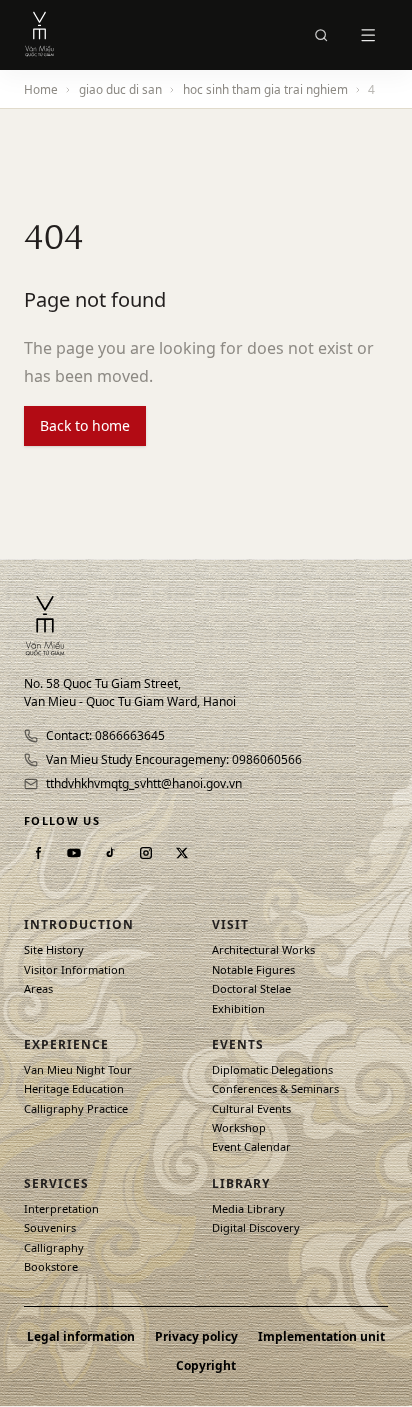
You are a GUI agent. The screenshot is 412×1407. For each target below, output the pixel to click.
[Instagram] (146, 853)
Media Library (248, 1208)
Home (41, 89)
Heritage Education (74, 1088)
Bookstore (51, 1266)
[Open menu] (368, 35)
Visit (230, 924)
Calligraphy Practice (76, 1108)
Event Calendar (251, 1146)
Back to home (85, 425)
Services (56, 1183)
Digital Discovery (256, 1227)
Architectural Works (263, 949)
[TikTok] (110, 853)
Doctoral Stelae (251, 988)
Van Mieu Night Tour (78, 1069)
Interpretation (61, 1208)
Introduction (79, 924)
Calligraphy (54, 1247)
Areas (38, 988)
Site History (54, 949)
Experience (66, 1044)
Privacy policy (196, 1337)
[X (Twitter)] (182, 853)
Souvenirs (50, 1227)
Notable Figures (253, 969)
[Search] (321, 35)
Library (241, 1183)
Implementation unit (321, 1337)
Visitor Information (74, 969)
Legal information (81, 1337)
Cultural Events (251, 1108)
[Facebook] (38, 853)
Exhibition (238, 1008)
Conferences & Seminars (275, 1088)
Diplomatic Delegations (272, 1069)
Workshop (239, 1127)
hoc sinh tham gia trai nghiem (265, 89)
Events (238, 1044)
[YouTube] (74, 853)
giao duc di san (120, 89)
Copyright (206, 1366)
